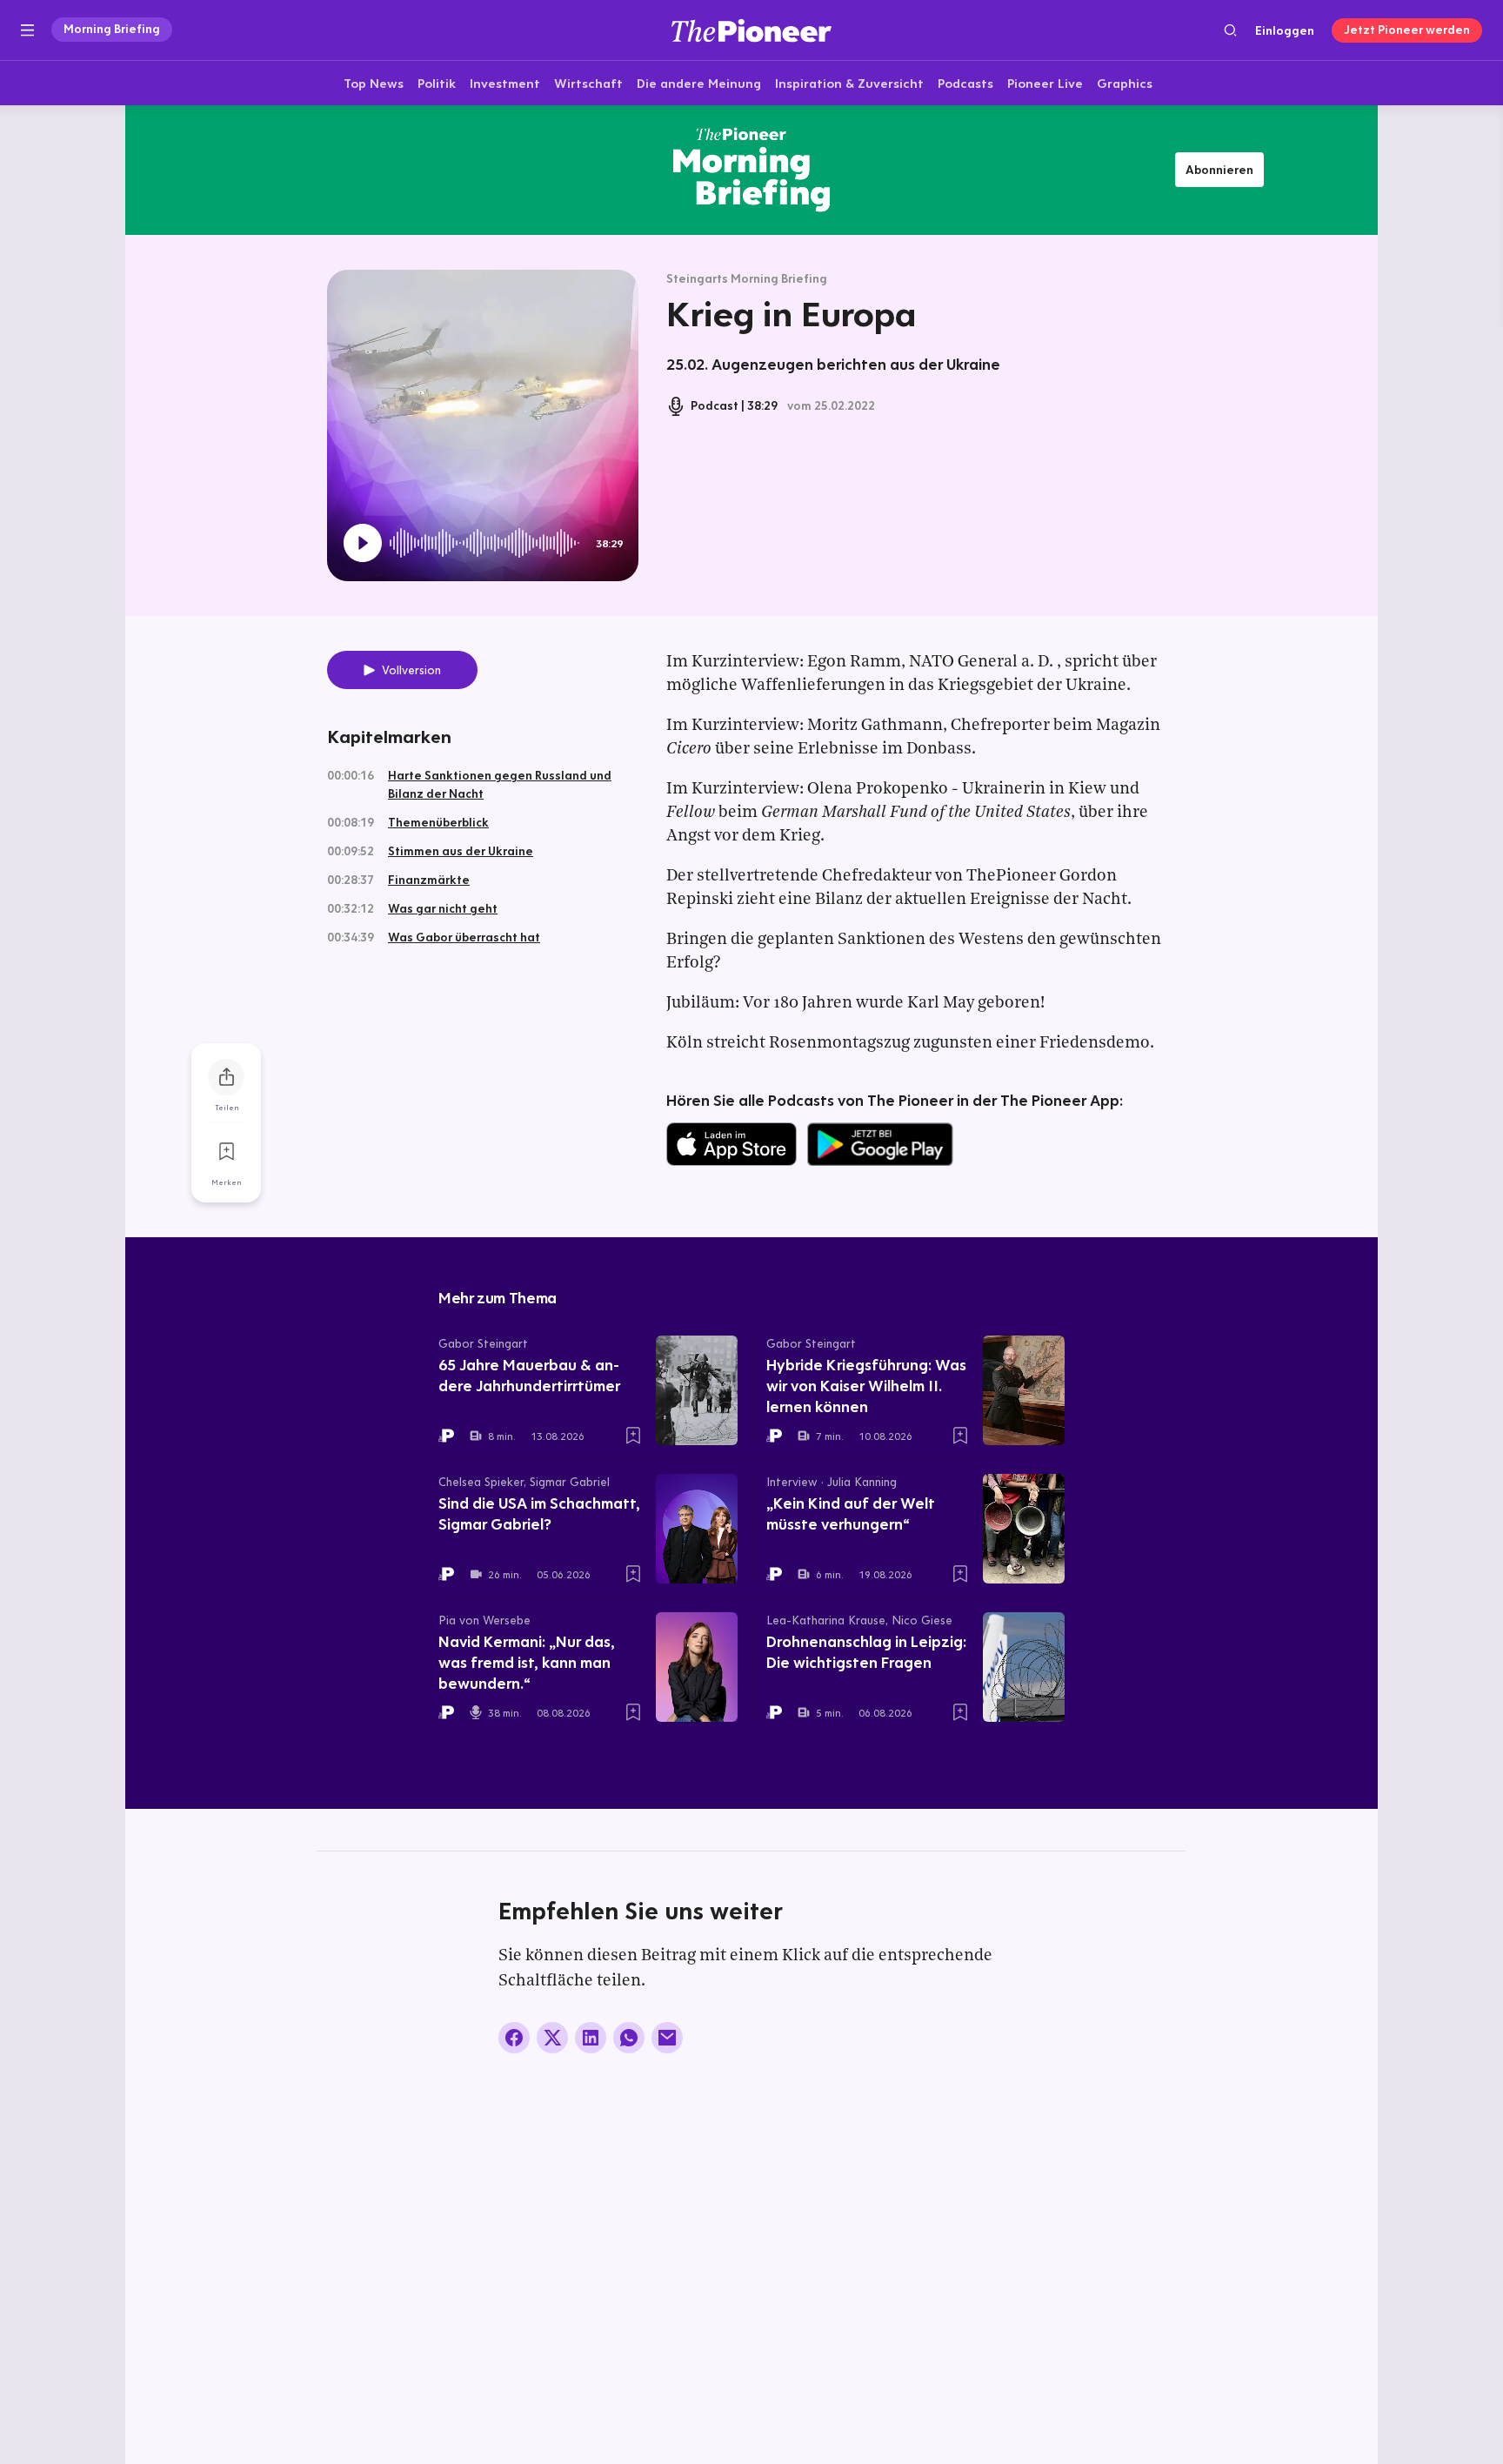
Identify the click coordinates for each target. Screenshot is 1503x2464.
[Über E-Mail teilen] (667, 2038)
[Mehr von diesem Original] (751, 170)
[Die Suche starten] (1230, 30)
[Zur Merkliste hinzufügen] (226, 1152)
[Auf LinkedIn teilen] (591, 2038)
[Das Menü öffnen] (27, 30)
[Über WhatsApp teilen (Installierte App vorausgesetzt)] (629, 2038)
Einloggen (1285, 30)
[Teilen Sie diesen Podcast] (226, 1077)
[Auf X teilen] (552, 2038)
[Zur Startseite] (751, 30)
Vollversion (411, 670)
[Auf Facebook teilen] (514, 2038)
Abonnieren (1219, 170)
